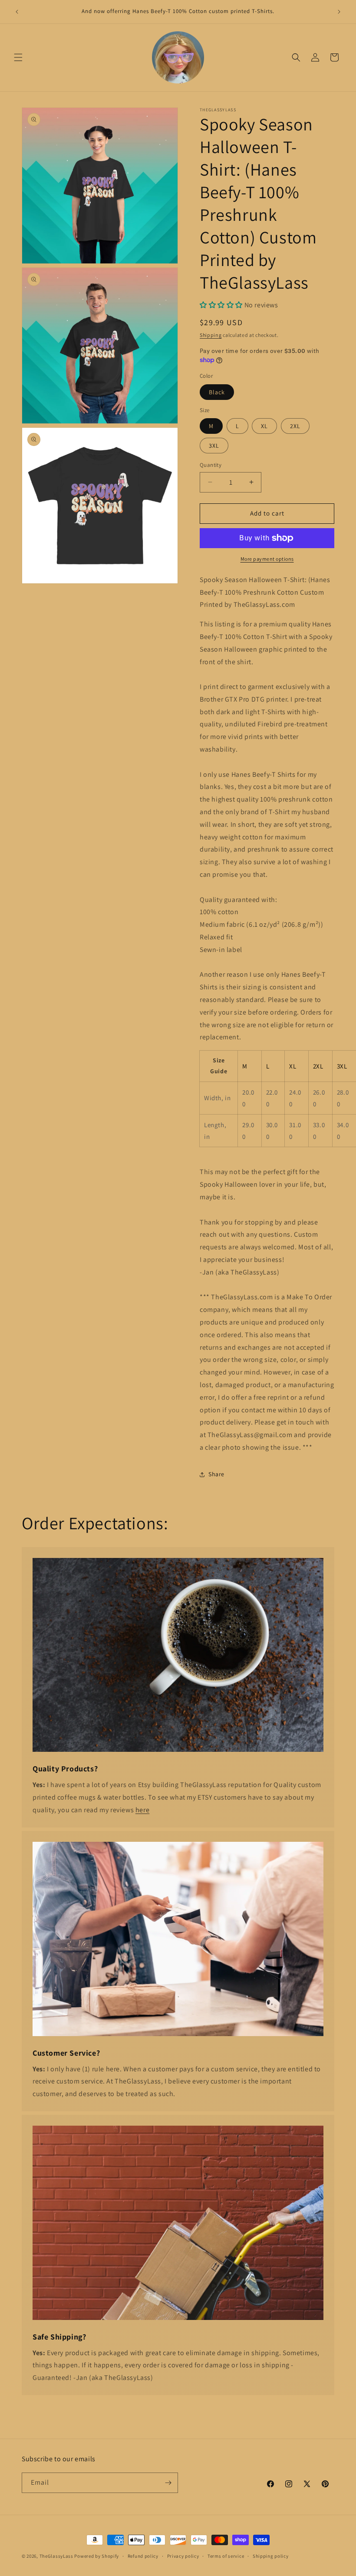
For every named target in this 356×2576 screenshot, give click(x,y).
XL (264, 426)
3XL (214, 446)
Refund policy (143, 2556)
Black (217, 392)
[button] (18, 57)
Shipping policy (271, 2556)
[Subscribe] (168, 2483)
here (142, 1810)
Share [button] (216, 1474)
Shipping (211, 335)
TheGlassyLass (56, 2556)
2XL (295, 426)
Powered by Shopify (97, 2556)
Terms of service (226, 2556)
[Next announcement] (339, 12)
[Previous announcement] (17, 12)
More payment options (267, 559)
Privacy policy (183, 2556)
